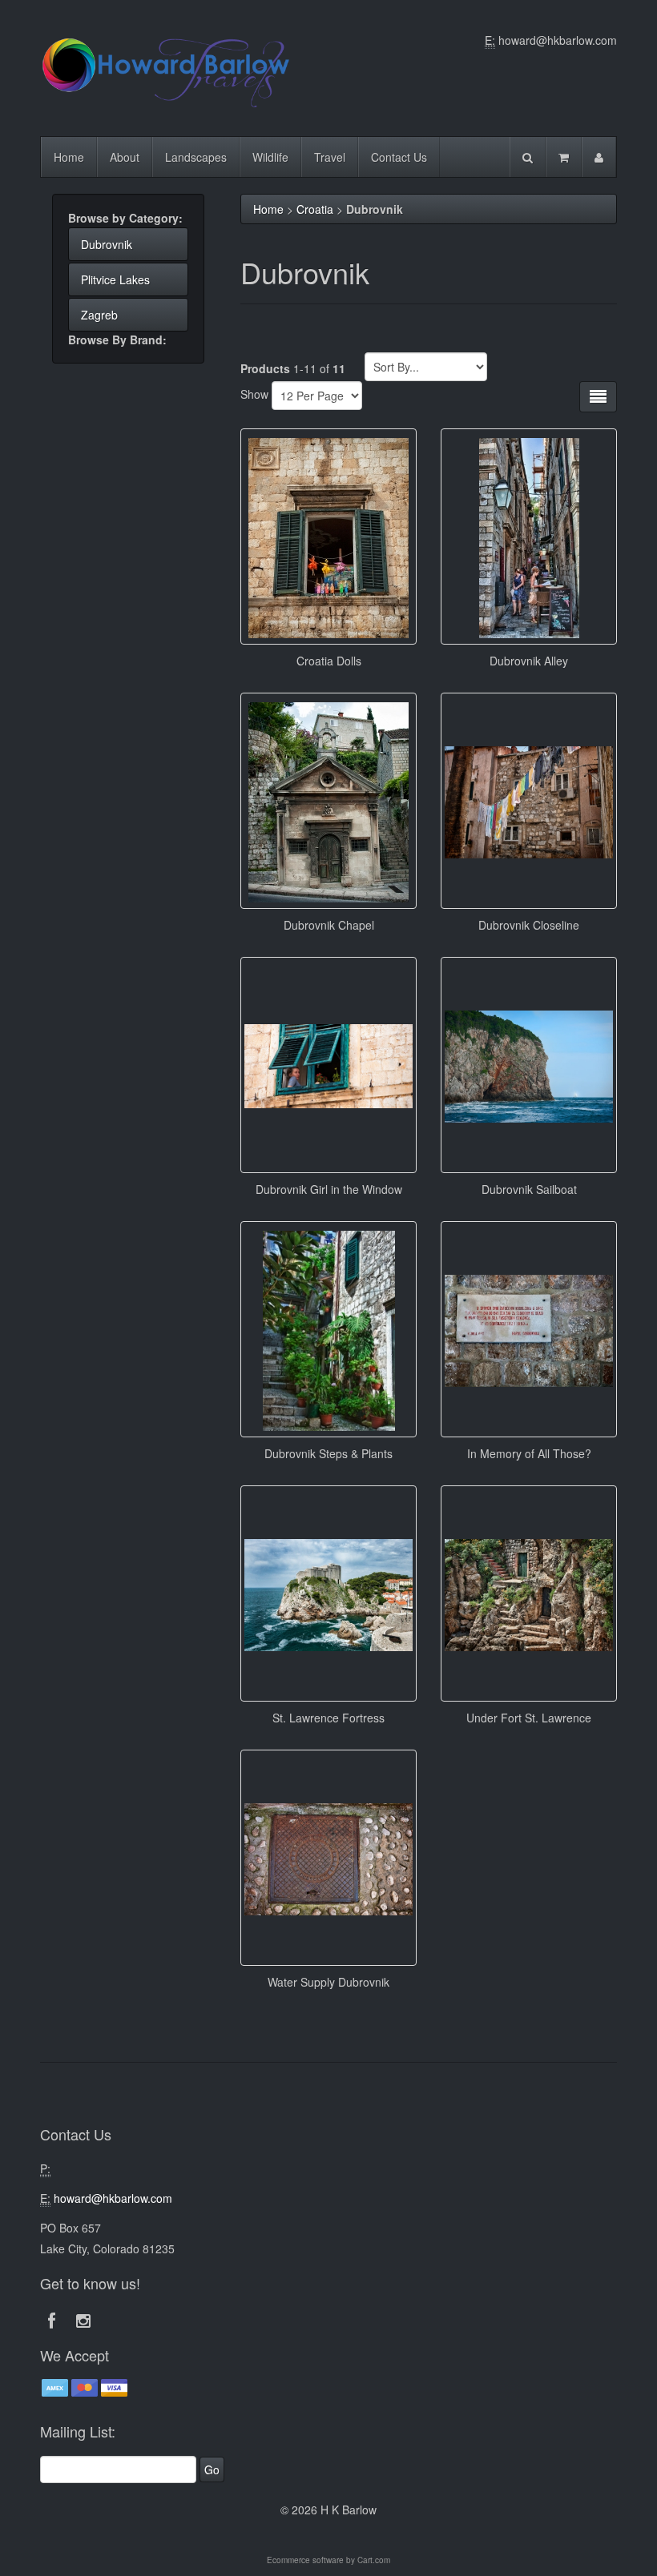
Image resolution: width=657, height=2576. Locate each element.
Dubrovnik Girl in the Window (329, 1189)
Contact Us (399, 157)
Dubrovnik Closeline (529, 925)
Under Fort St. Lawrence (529, 1718)
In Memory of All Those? (529, 1453)
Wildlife (270, 157)
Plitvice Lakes (115, 279)
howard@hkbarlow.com (558, 40)
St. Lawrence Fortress (328, 1718)
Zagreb (99, 315)
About (125, 157)
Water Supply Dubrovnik (328, 1982)
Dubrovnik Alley (529, 661)
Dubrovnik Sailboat (529, 1189)
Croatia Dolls (329, 661)
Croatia (315, 209)
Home (69, 157)
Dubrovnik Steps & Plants (328, 1453)
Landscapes (196, 157)
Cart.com (374, 2560)
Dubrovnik (107, 244)
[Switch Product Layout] (598, 397)
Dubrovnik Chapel (329, 925)
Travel (330, 157)
